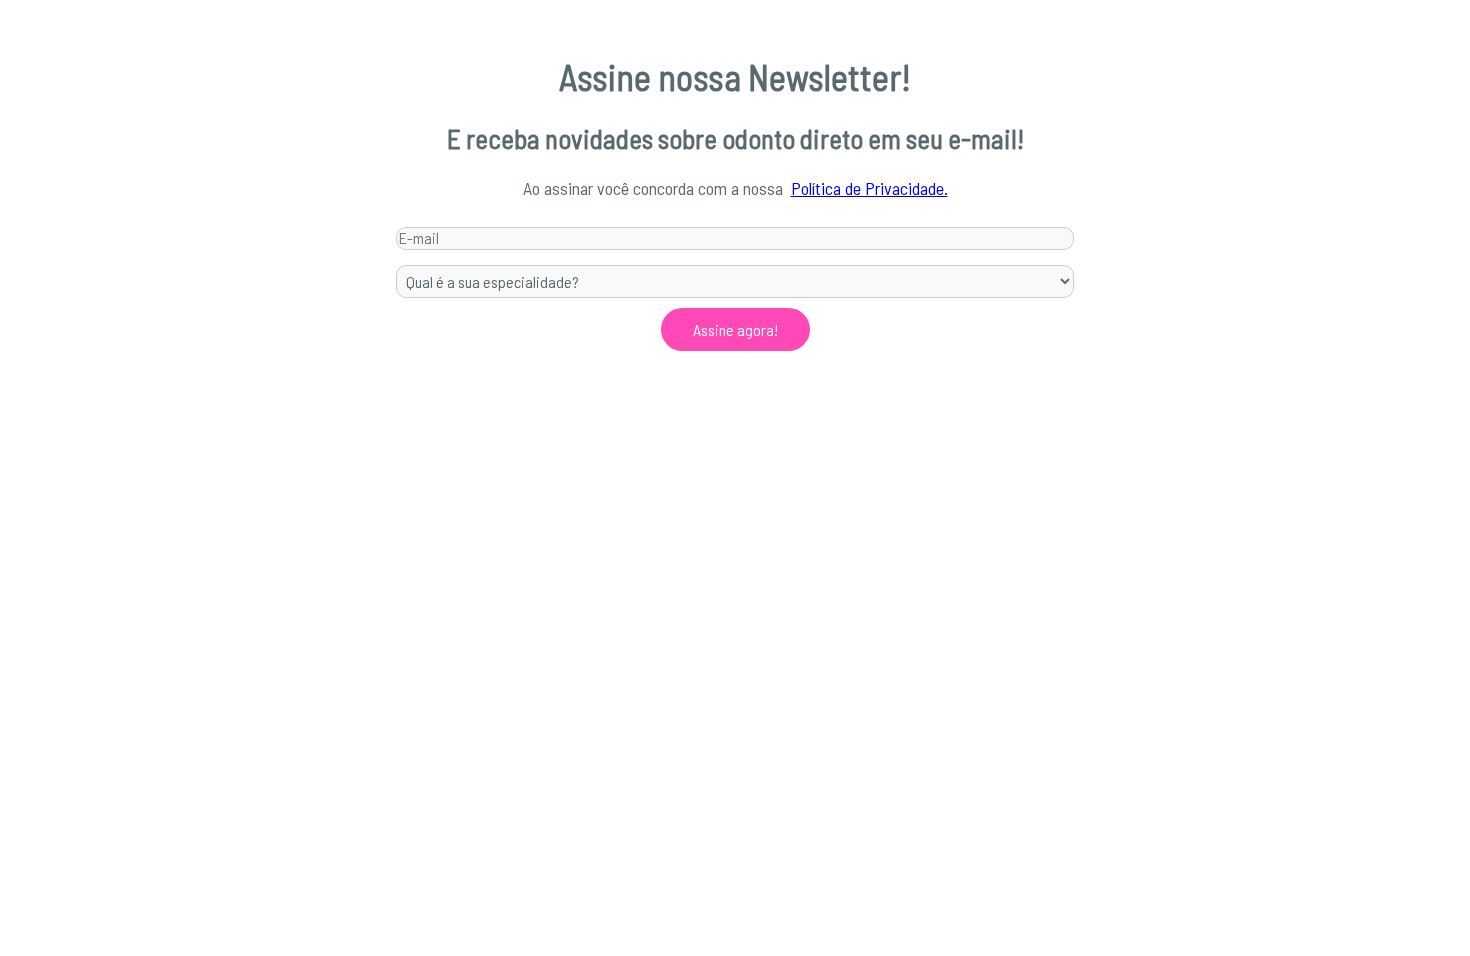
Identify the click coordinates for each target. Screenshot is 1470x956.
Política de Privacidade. (869, 188)
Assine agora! (735, 329)
